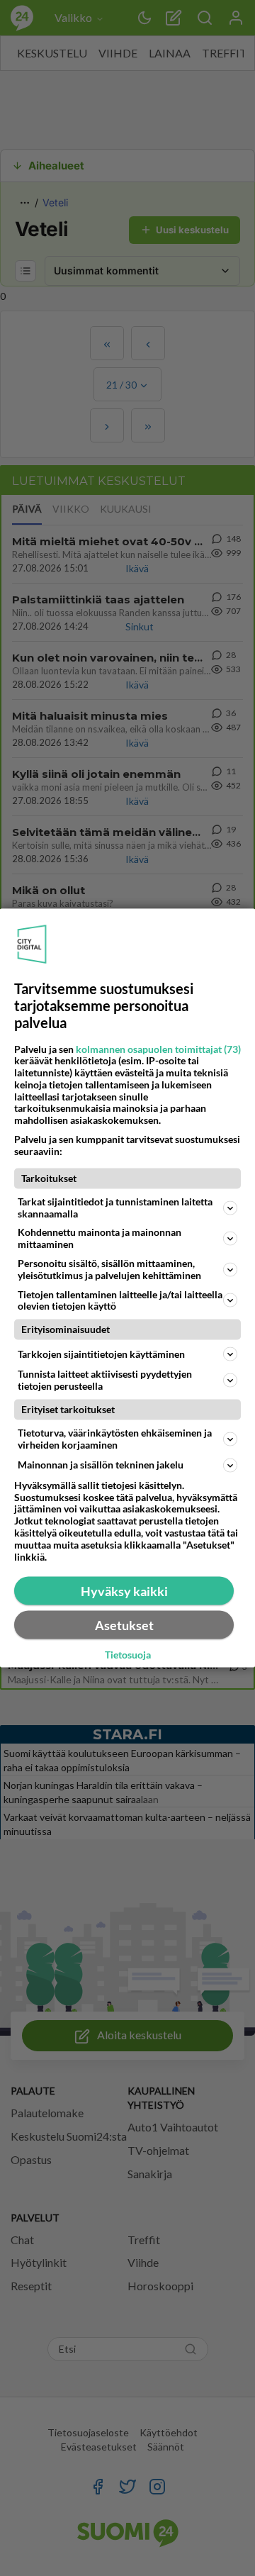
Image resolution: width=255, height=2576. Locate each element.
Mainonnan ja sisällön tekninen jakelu (101, 1465)
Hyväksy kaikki (124, 1591)
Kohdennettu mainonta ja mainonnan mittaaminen (100, 1238)
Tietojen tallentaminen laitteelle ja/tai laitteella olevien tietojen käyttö (120, 1300)
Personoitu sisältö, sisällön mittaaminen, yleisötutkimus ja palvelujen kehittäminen (109, 1269)
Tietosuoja (128, 1654)
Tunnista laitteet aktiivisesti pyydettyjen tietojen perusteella (105, 1380)
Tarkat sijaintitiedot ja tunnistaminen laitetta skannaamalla (115, 1207)
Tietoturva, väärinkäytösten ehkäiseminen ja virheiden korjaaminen (115, 1439)
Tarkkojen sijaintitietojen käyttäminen (101, 1354)
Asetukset (124, 1625)
